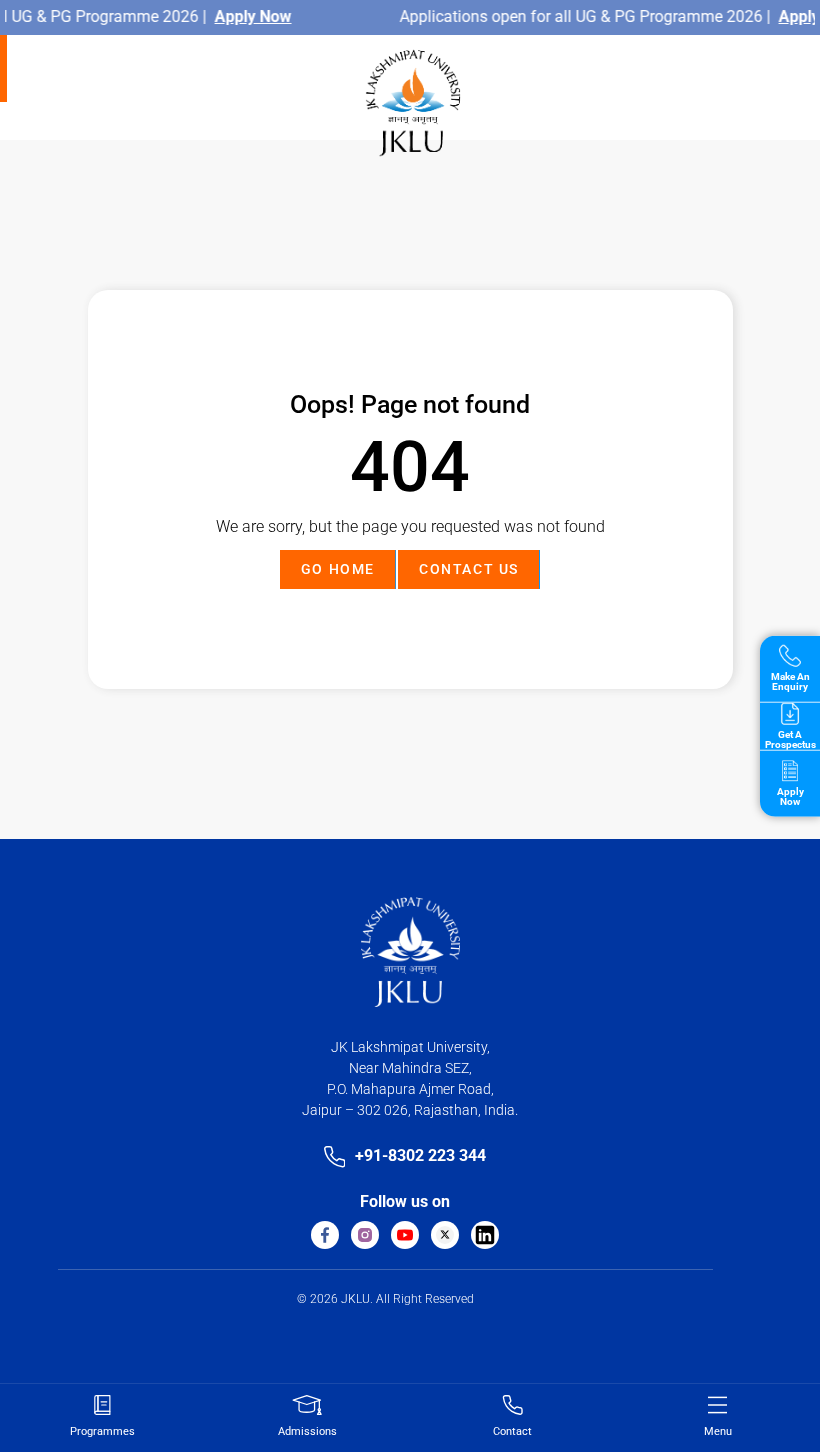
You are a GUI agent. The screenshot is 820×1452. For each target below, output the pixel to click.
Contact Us (469, 569)
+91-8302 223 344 (420, 1155)
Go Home (338, 569)
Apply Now (259, 16)
